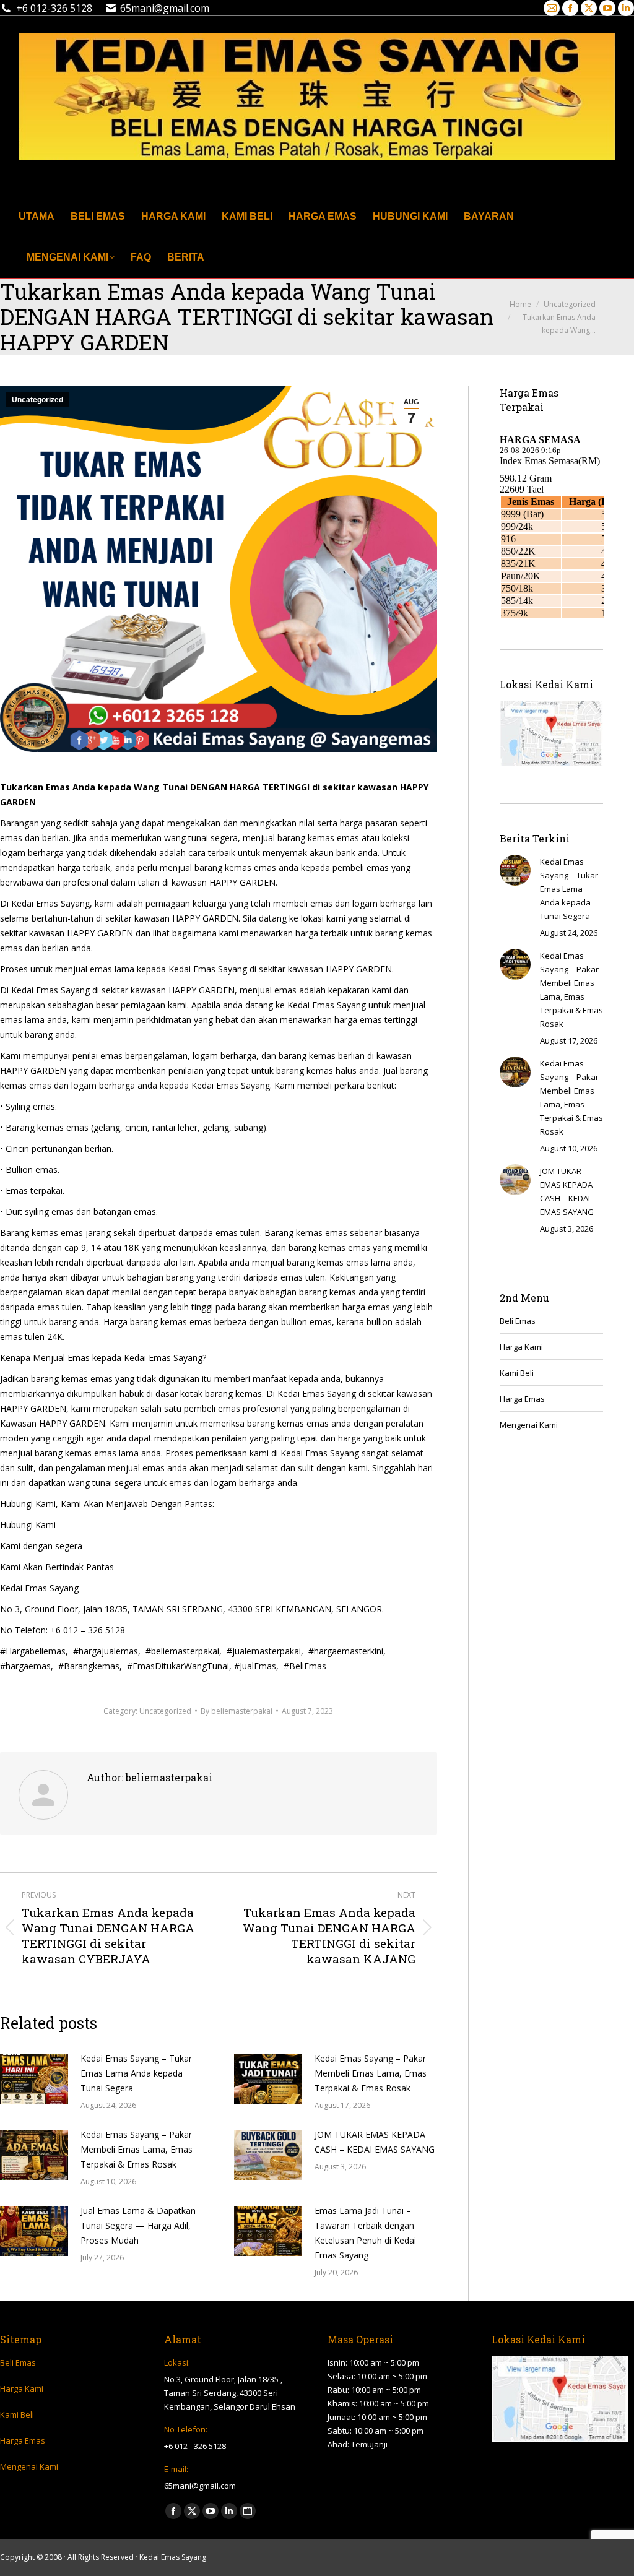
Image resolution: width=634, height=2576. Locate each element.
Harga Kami (521, 1347)
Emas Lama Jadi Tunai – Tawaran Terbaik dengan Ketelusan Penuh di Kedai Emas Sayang (365, 2233)
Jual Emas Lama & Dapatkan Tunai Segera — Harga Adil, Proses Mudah (138, 2225)
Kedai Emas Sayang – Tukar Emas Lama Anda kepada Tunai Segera (136, 2073)
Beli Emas (518, 1321)
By (237, 1711)
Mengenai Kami (529, 1425)
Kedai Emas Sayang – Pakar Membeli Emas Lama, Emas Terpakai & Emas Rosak (371, 2073)
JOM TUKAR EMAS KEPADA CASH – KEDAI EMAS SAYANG (375, 2142)
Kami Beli (517, 1373)
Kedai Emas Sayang (173, 2557)
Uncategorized (37, 400)
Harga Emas (522, 1399)
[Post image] (34, 2079)
